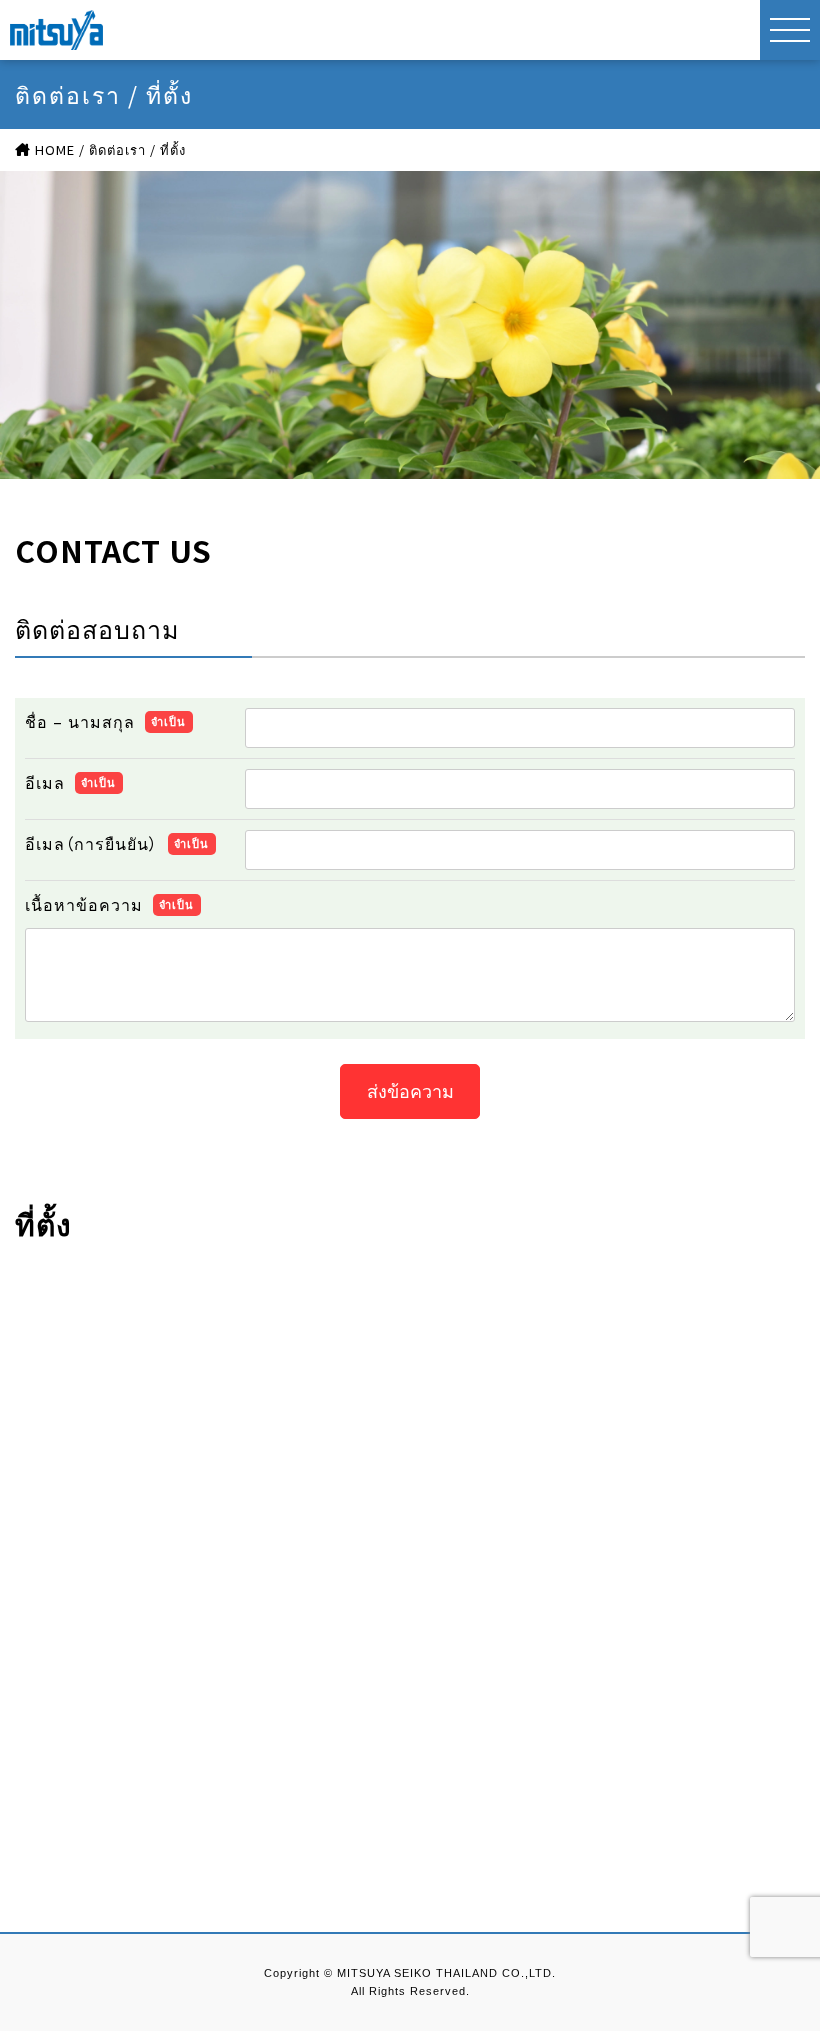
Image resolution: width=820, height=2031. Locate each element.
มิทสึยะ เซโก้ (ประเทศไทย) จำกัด (56, 30)
